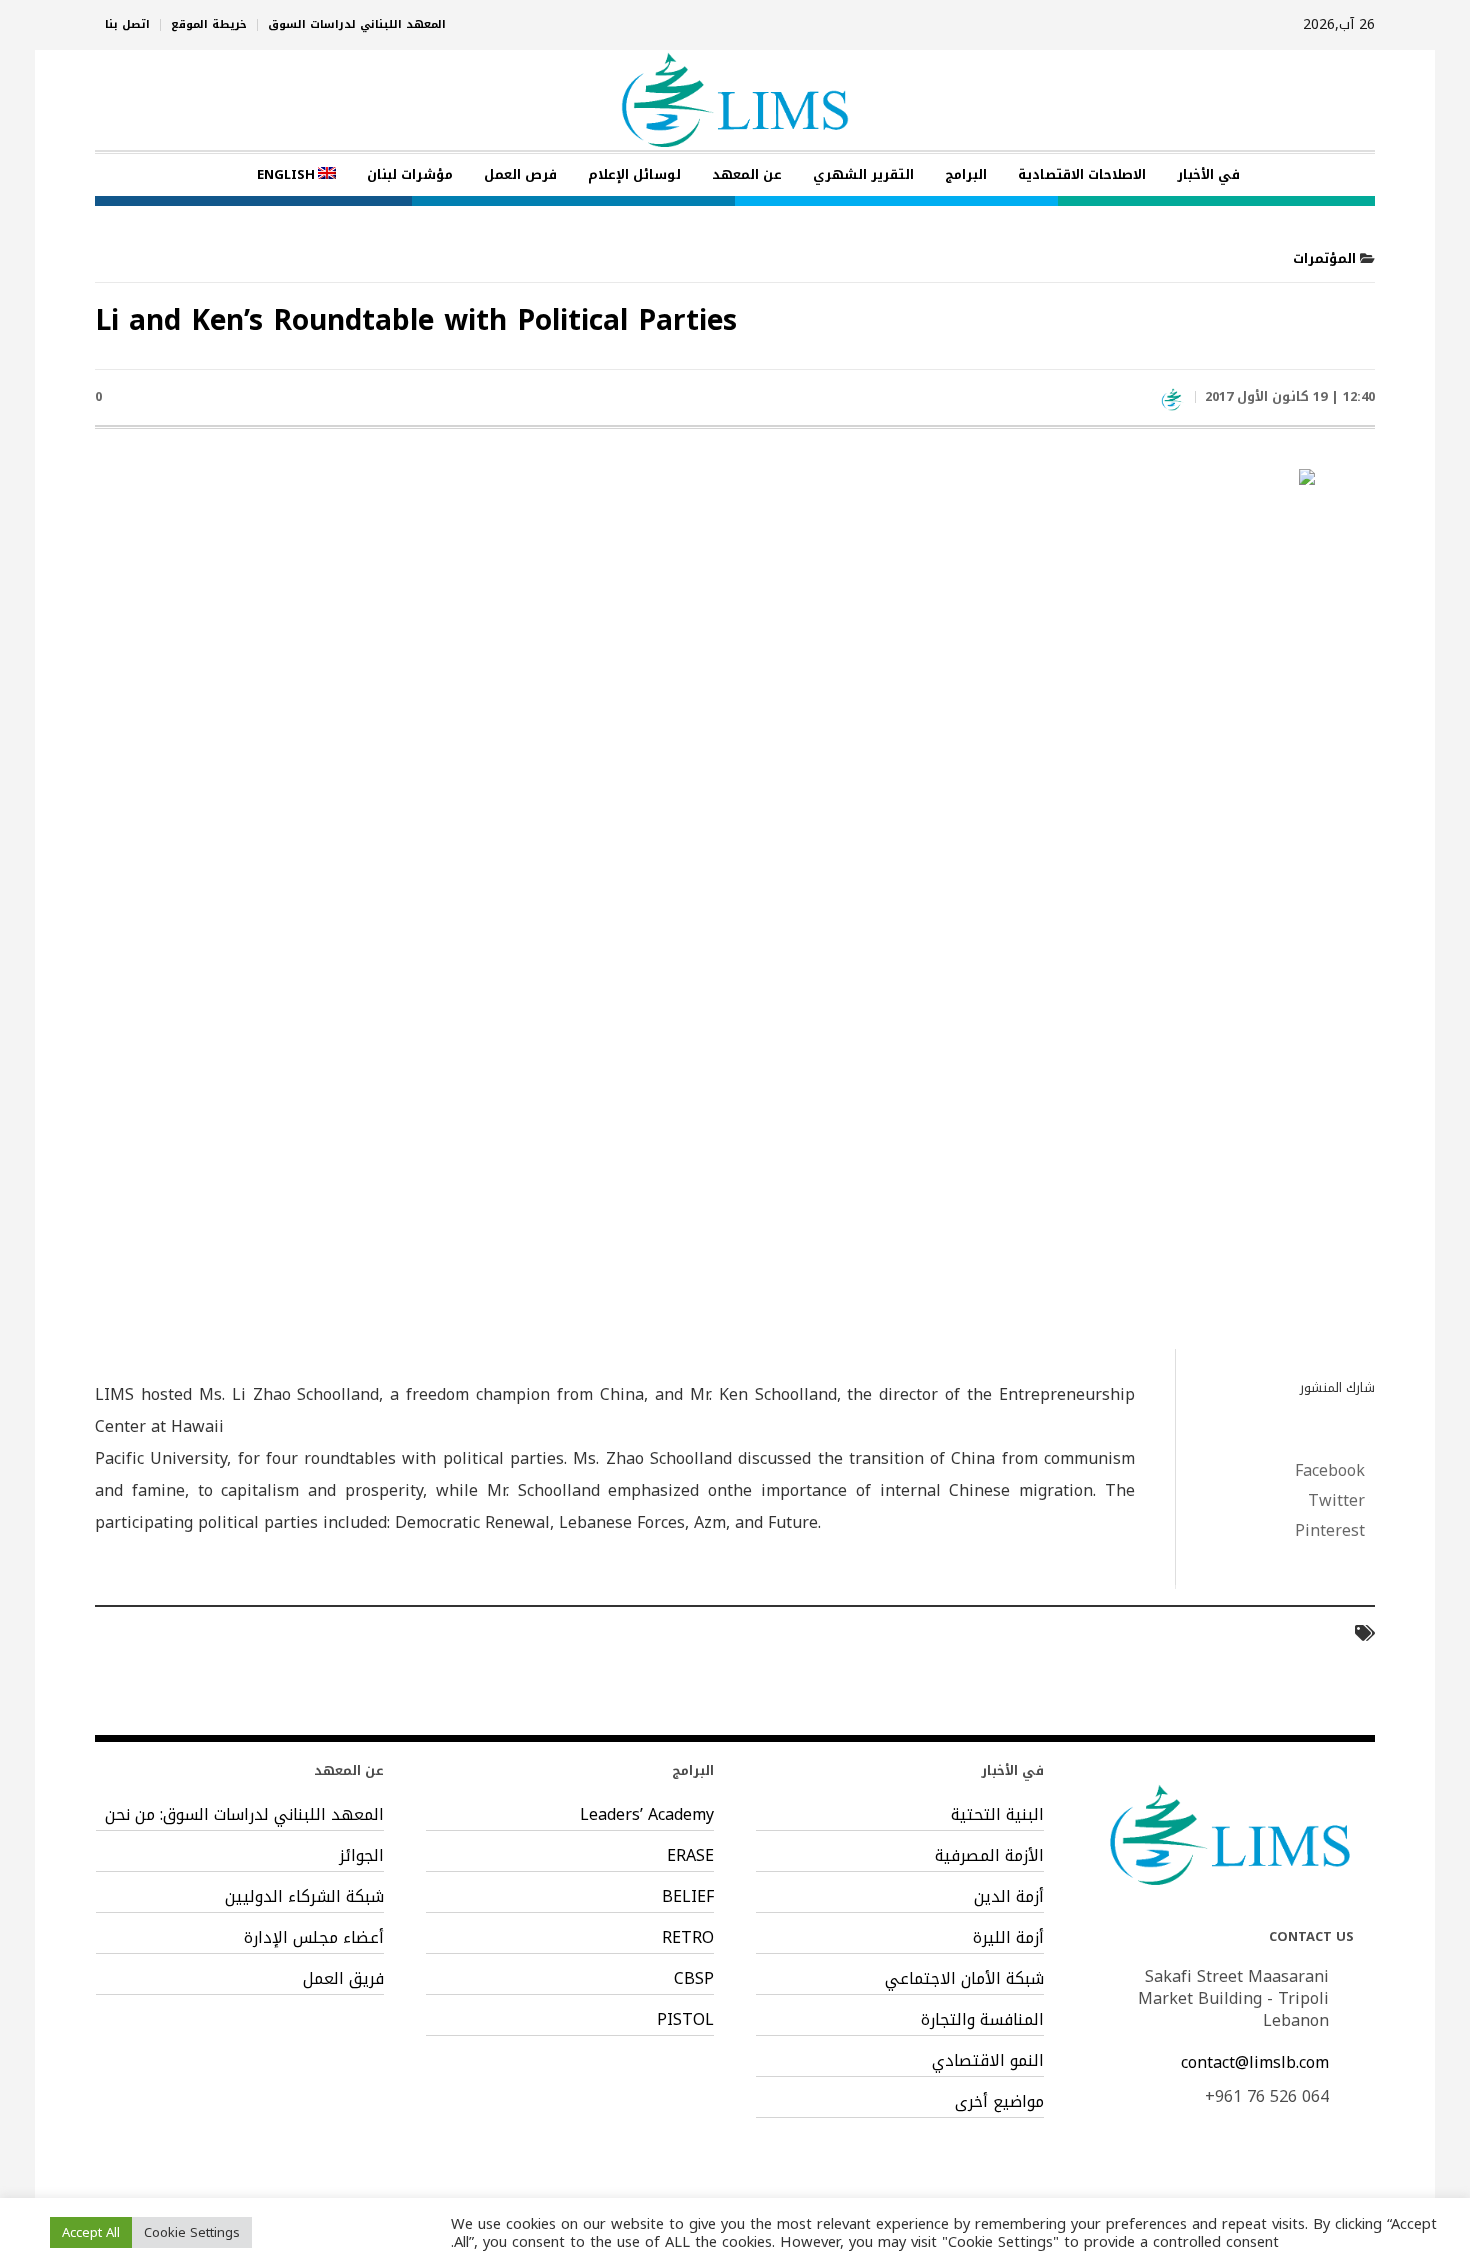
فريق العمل (343, 1979)
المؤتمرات (1324, 258)
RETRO (688, 1938)
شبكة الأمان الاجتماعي (964, 1979)
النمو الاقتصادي (988, 2061)
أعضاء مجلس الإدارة (314, 1938)
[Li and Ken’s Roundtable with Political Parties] (735, 902)
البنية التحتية (997, 1815)
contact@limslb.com (1255, 2062)
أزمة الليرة (1008, 1938)
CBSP (694, 1979)
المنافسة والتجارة (982, 2020)
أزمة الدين (1009, 1897)
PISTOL (685, 2020)
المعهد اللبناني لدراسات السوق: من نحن (244, 1815)
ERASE (690, 1856)
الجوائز (361, 1856)
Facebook (1330, 1471)
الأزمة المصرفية (989, 1856)
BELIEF (688, 1897)
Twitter (1336, 1501)
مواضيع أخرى (999, 2102)
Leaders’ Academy (647, 1815)
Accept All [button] (91, 2232)
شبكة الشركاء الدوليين (304, 1897)
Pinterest (1330, 1531)
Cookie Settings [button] (192, 2232)
